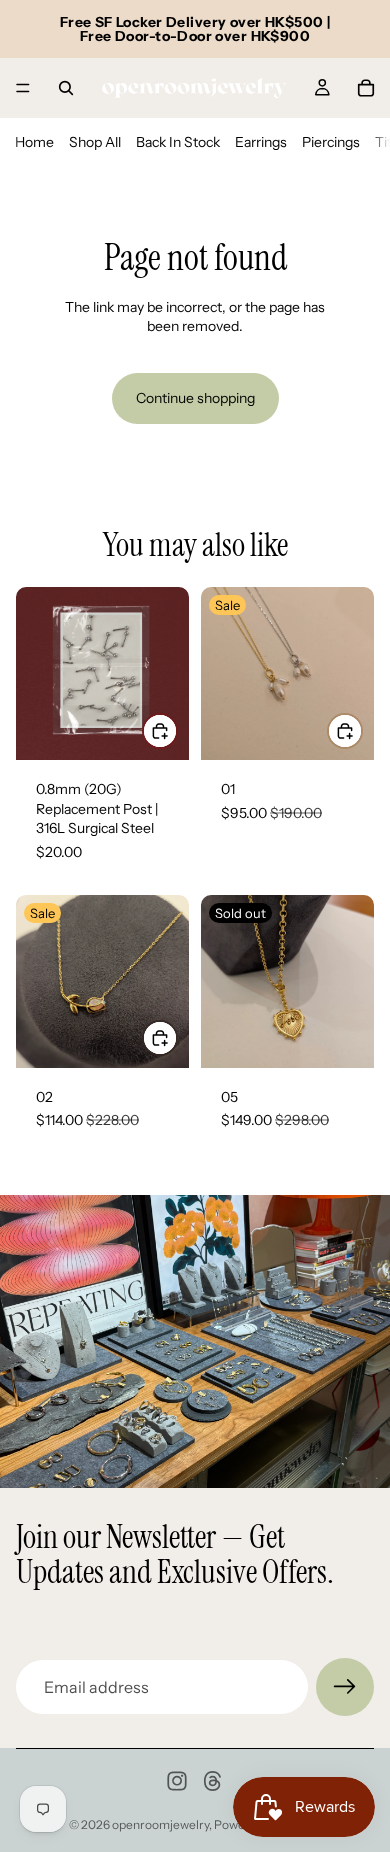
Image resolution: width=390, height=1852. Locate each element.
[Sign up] (345, 1687)
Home (34, 142)
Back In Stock (178, 142)
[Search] (66, 88)
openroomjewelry (160, 1824)
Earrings (261, 142)
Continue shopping (195, 398)
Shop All (95, 142)
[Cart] (366, 88)
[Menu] (23, 88)
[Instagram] (177, 1781)
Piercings (331, 142)
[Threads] (213, 1781)
